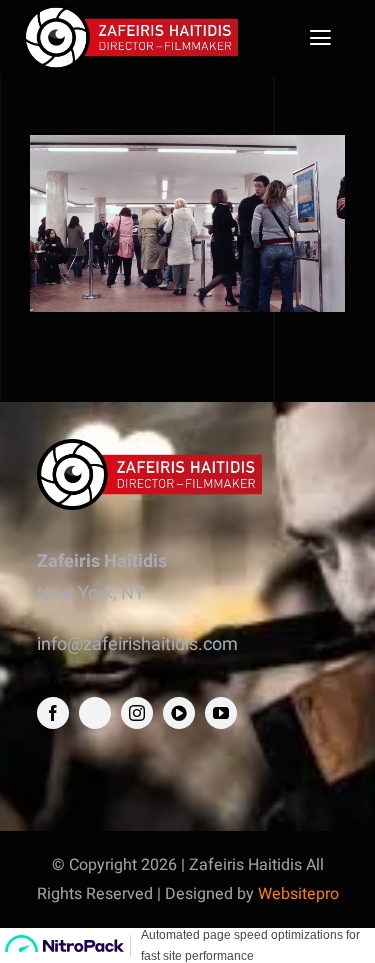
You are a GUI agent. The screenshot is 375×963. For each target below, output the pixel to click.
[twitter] (95, 713)
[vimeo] (179, 713)
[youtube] (221, 713)
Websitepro (298, 894)
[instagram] (137, 713)
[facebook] (53, 713)
